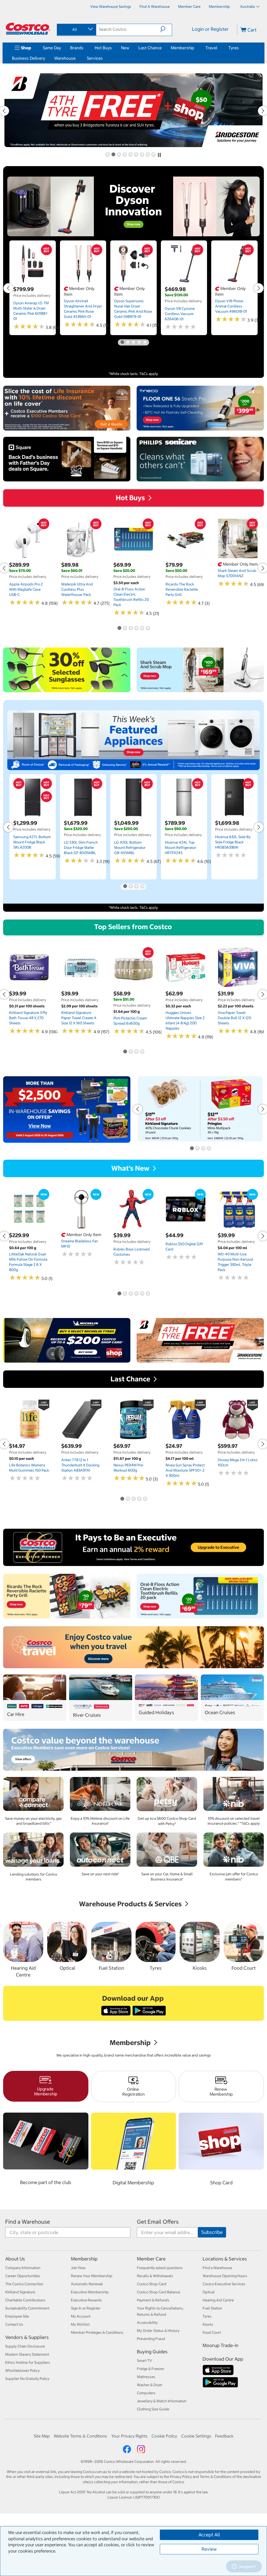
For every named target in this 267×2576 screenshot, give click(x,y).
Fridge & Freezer (151, 2369)
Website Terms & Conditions (80, 2436)
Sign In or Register (86, 2308)
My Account (81, 2316)
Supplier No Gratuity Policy (27, 2379)
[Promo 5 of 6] (142, 628)
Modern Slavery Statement (27, 2354)
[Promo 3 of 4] (136, 887)
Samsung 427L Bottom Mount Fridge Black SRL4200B (32, 842)
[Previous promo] (8, 288)
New (125, 48)
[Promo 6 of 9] (136, 155)
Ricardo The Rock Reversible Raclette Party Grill (182, 589)
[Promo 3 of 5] (133, 342)
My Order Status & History (158, 2331)
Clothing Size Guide (153, 2409)
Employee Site (17, 2316)
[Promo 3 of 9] (119, 155)
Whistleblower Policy (22, 2371)
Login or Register (210, 29)
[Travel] (218, 48)
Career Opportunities (23, 2276)
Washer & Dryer (150, 2385)
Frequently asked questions (160, 2268)
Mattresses (146, 2377)
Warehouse (65, 58)
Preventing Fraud (151, 2339)
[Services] (104, 58)
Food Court (212, 2332)
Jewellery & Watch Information (162, 2401)
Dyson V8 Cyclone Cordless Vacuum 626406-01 (180, 314)
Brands (77, 48)
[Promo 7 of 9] (142, 155)
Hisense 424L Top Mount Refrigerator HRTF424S (180, 848)
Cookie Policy (164, 2436)
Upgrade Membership (46, 2091)
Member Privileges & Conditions (97, 2332)
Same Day (52, 48)
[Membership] (195, 48)
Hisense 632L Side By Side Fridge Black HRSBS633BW (233, 842)
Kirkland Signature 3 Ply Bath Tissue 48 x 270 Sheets (28, 1018)
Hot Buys (103, 48)
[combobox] (76, 29)
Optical (209, 2292)
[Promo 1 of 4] (125, 887)
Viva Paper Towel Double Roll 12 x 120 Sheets (234, 1018)
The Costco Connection (24, 2284)
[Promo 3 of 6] (131, 628)
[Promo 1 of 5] (122, 342)
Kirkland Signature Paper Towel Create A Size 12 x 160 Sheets (79, 1018)
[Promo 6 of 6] (148, 628)
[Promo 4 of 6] (136, 628)
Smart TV (144, 2361)
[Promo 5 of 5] (145, 342)
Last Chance (150, 48)
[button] (166, 29)
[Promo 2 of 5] (128, 342)
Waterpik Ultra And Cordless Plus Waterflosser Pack (77, 589)
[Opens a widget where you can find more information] (244, 2567)
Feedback (224, 2436)
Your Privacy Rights (129, 2436)
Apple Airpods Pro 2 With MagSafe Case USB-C (26, 589)
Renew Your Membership (92, 2276)
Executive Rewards (86, 2300)
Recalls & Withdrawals (155, 2276)
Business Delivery (29, 58)
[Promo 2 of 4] (131, 887)
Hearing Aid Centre (218, 2300)
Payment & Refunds (153, 2300)
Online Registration (133, 2092)
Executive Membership (90, 2292)
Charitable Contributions (25, 2300)
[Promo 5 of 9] (130, 155)
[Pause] (159, 155)
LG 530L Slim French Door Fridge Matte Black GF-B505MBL (81, 848)
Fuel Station (212, 2308)
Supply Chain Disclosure (25, 2346)
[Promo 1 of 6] (119, 628)
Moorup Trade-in (220, 2345)
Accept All (209, 2535)
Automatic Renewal (87, 2284)
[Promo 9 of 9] (153, 155)
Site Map (42, 2436)
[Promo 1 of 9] (107, 155)
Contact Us (14, 2324)
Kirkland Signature (20, 2292)
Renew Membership (221, 2092)
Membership (183, 48)
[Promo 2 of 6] (125, 628)
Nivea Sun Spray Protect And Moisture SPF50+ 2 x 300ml (185, 1470)
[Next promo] (259, 288)
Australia (247, 7)
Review (209, 2549)
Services (95, 58)
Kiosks (208, 2324)
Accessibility (147, 2323)
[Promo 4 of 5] (139, 342)
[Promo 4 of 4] (142, 887)
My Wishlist (80, 2324)
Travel (211, 48)
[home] (28, 29)
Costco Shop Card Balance (159, 2292)
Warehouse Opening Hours (225, 2276)
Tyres (234, 48)
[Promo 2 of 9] (113, 155)
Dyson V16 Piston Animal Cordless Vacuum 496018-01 (231, 306)
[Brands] (84, 48)
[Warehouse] (77, 58)
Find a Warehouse (28, 2222)
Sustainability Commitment (27, 2308)
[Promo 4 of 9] (125, 155)
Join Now (78, 2268)
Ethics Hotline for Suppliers (28, 2362)
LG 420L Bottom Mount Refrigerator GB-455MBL (130, 848)
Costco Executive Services (224, 2284)
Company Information (23, 2268)
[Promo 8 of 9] (148, 155)
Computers (146, 2393)
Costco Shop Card (152, 2284)
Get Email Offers (158, 2222)
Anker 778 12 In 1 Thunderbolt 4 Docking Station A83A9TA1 (80, 1465)
